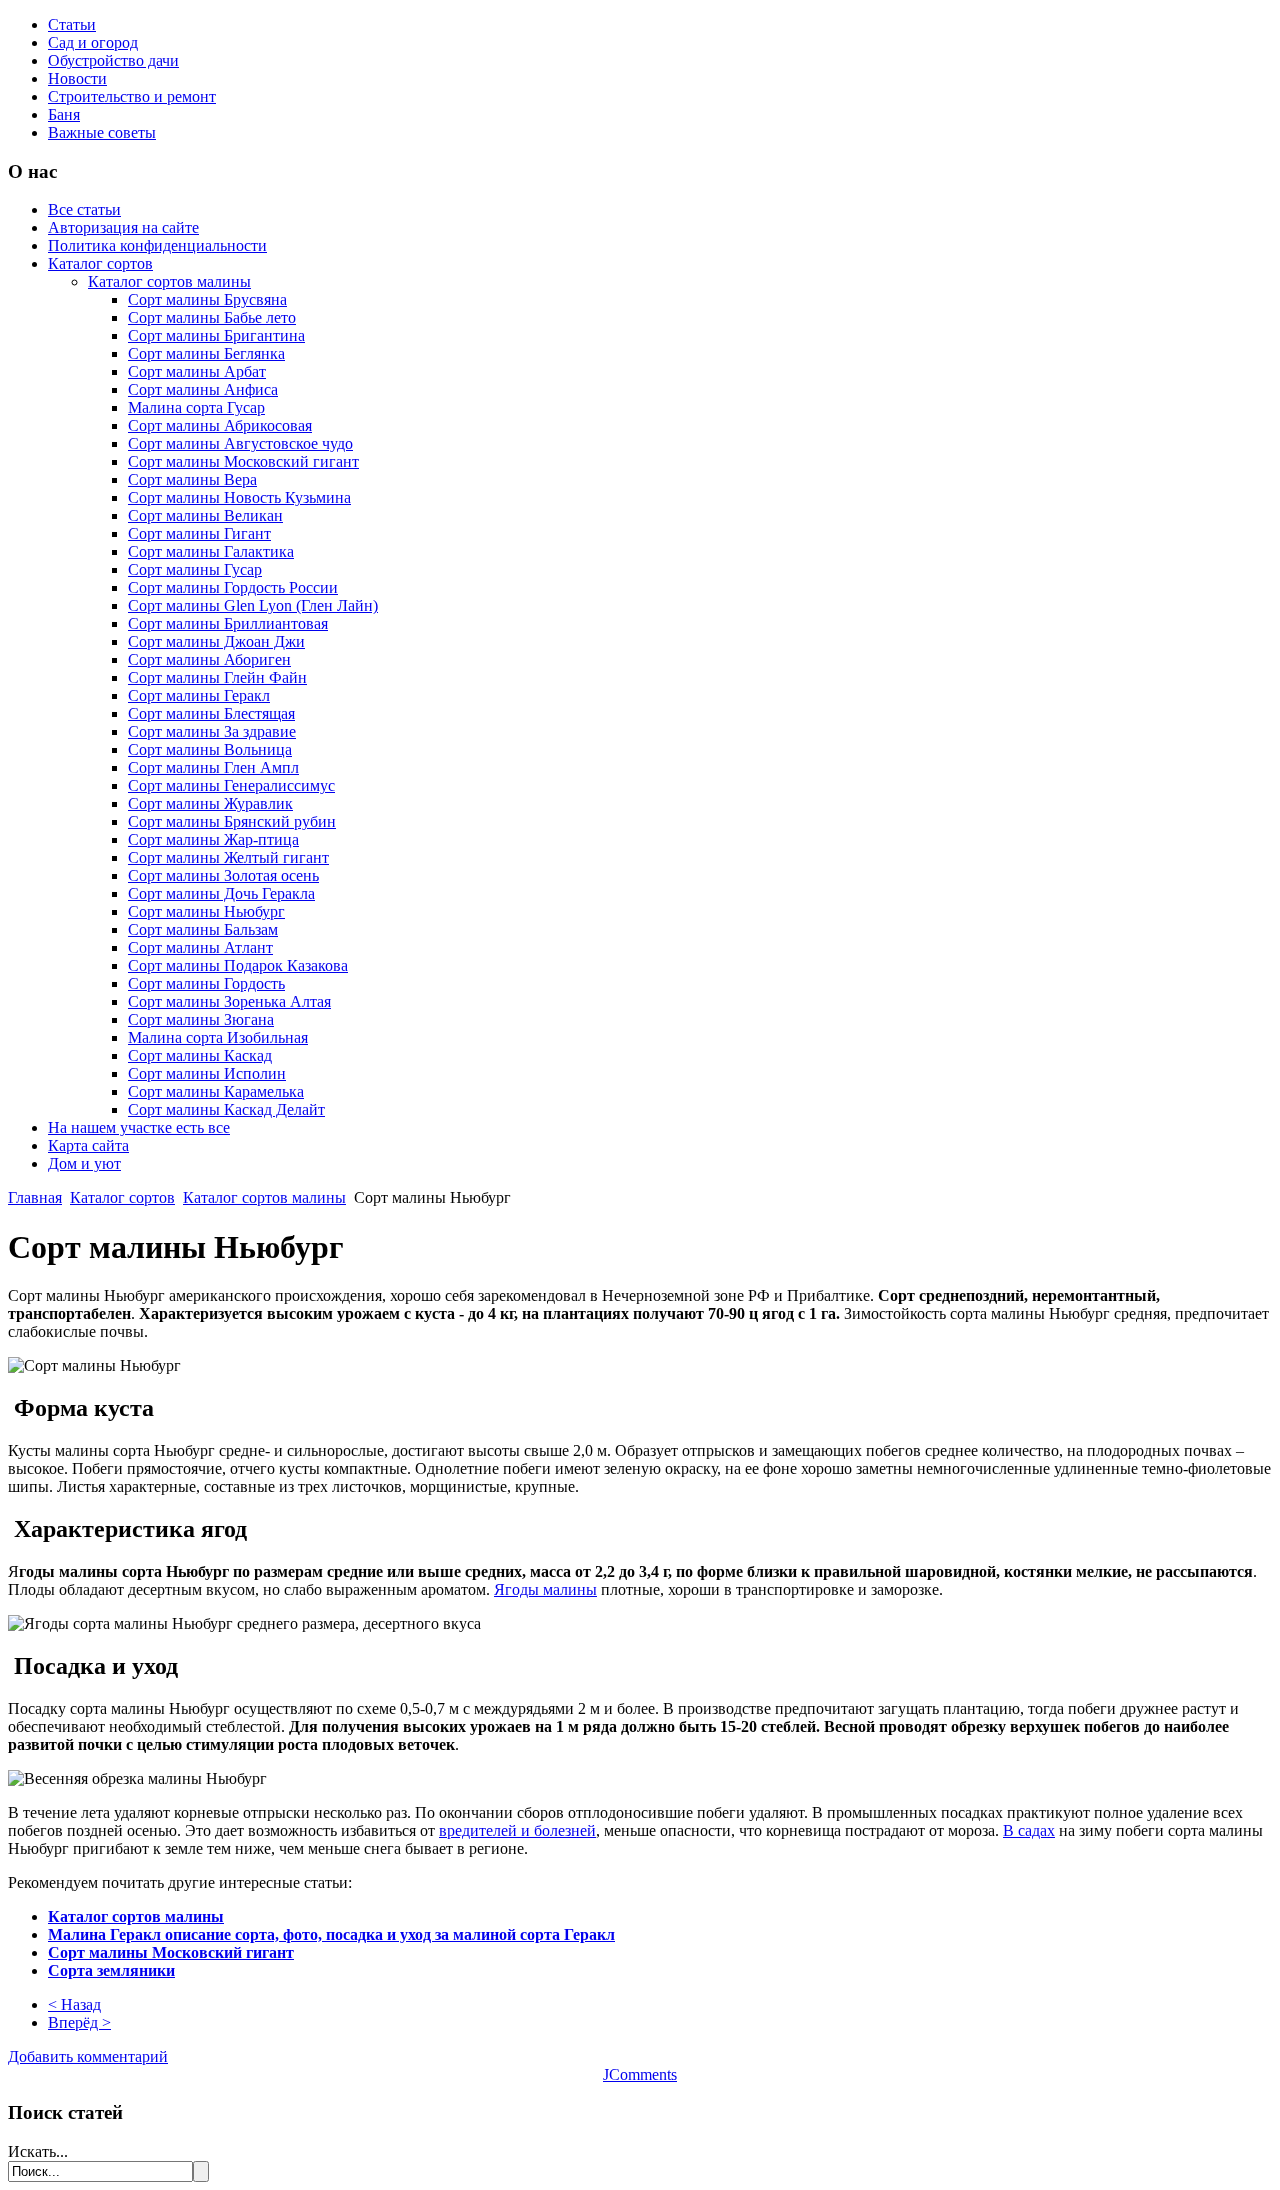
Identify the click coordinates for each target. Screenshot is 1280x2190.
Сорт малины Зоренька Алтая (229, 1001)
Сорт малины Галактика (211, 551)
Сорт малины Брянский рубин (232, 821)
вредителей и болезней (517, 1830)
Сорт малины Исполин (207, 1073)
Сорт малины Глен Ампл (213, 767)
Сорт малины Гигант (199, 533)
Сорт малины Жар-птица (213, 839)
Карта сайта (88, 1145)
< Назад (74, 2004)
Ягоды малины (545, 1589)
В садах (1029, 1830)
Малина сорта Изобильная (218, 1037)
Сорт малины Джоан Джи (216, 641)
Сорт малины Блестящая (211, 713)
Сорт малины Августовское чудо (240, 443)
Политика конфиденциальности (157, 245)
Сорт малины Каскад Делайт (226, 1109)
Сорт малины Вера (192, 479)
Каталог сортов (100, 263)
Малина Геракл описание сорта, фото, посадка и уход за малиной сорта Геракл (331, 1934)
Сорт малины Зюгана (201, 1019)
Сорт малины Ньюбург (206, 911)
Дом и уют (84, 1163)
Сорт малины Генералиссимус (231, 785)
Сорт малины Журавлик (210, 803)
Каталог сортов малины (169, 281)
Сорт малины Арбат (197, 371)
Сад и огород (93, 42)
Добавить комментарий (88, 2056)
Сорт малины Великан (205, 515)
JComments (640, 2074)
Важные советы (102, 132)
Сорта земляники (111, 1970)
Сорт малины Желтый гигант (228, 857)
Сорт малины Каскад (200, 1055)
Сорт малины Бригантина (216, 335)
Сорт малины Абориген (209, 659)
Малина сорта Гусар (196, 407)
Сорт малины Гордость (206, 983)
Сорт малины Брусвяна (207, 299)
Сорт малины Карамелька (216, 1091)
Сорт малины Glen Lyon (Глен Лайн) (253, 605)
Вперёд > (79, 2022)
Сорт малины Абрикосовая (220, 425)
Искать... (38, 2151)
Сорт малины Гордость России (233, 587)
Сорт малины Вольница (210, 749)
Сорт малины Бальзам (203, 929)
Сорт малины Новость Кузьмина (239, 497)
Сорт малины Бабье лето (212, 317)
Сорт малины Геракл (199, 695)
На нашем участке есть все (139, 1127)
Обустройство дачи (113, 60)
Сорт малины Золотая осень (223, 875)
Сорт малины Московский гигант (243, 461)
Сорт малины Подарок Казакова (238, 965)
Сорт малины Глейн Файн (217, 677)
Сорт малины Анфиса (203, 389)
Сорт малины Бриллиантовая (228, 623)
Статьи (72, 24)
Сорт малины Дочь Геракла (221, 893)
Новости (77, 78)
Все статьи (84, 209)
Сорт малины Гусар (195, 569)
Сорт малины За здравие (212, 731)
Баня (64, 114)
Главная (35, 1197)
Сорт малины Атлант (200, 947)
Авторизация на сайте (123, 227)
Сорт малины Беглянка (206, 353)
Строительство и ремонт (132, 96)
